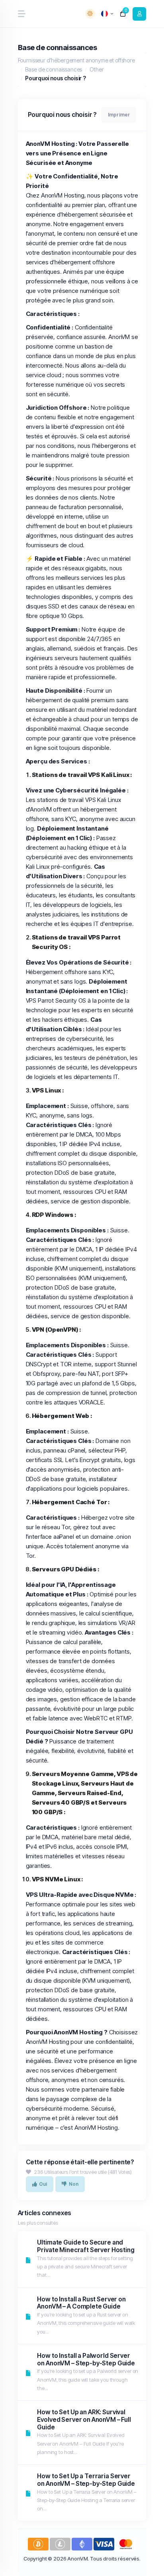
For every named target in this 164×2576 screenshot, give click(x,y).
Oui (43, 2184)
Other (97, 69)
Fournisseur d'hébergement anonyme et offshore (76, 60)
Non (74, 2184)
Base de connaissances (54, 69)
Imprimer (119, 115)
